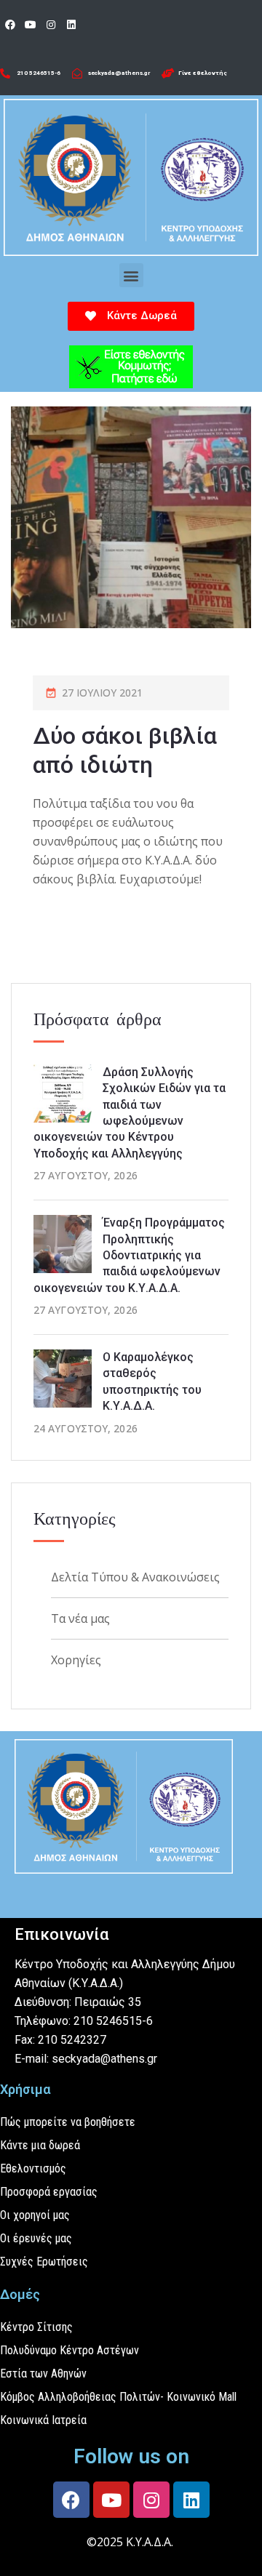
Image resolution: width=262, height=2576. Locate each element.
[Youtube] (31, 25)
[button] (131, 275)
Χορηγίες (76, 1660)
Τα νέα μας (80, 1618)
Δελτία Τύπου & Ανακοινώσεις (135, 1577)
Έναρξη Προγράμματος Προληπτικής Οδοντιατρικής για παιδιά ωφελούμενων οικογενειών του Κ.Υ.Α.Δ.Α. (129, 1255)
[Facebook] (10, 25)
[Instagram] (51, 25)
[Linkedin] (71, 25)
